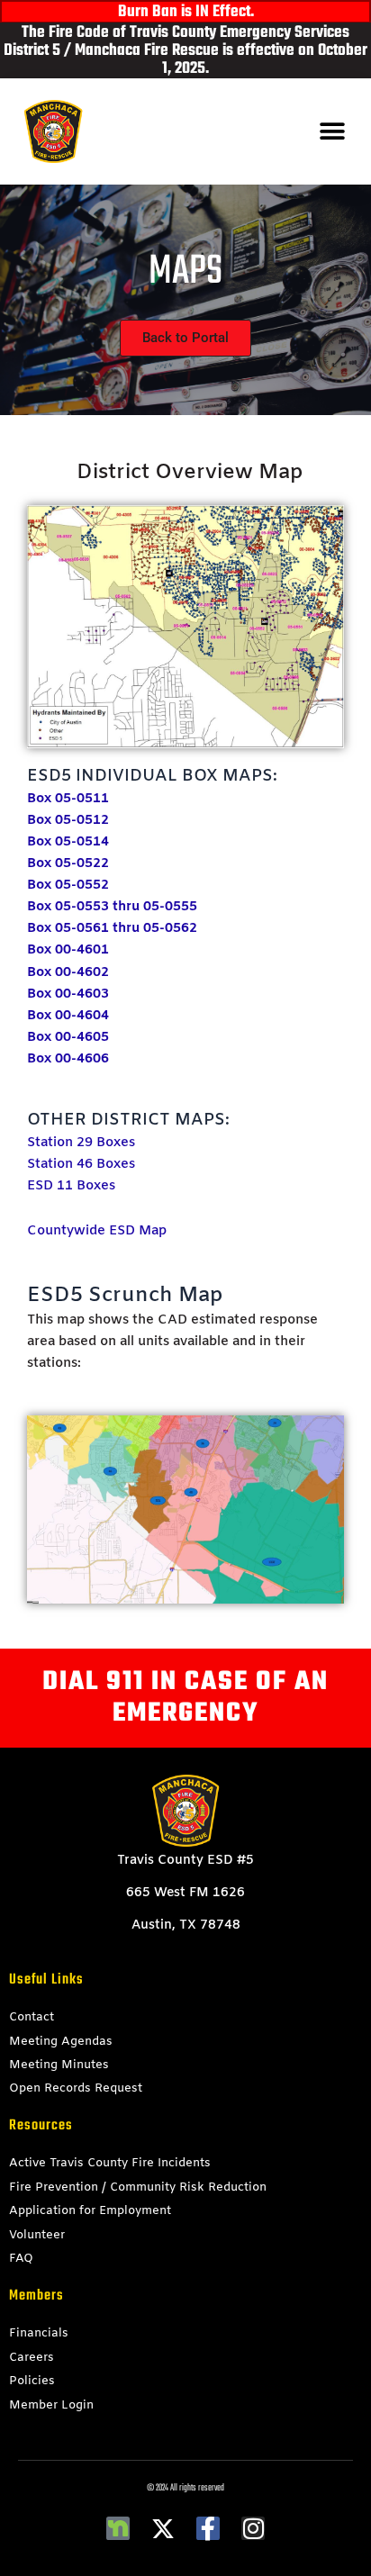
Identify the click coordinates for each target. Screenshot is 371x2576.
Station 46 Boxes (81, 1164)
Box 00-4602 (68, 972)
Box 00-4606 (68, 1059)
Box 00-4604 (68, 1016)
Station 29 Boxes (81, 1143)
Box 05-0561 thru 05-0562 (112, 928)
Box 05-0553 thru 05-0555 (112, 907)
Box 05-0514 (68, 842)
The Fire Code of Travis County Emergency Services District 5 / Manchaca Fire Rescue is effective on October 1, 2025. (185, 51)
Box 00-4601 (68, 950)
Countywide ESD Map (97, 1231)
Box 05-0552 (68, 885)
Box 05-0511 (68, 799)
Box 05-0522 (68, 863)
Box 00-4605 (68, 1037)
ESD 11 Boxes (71, 1186)
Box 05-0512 (68, 820)
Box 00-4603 (68, 994)
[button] (333, 132)
